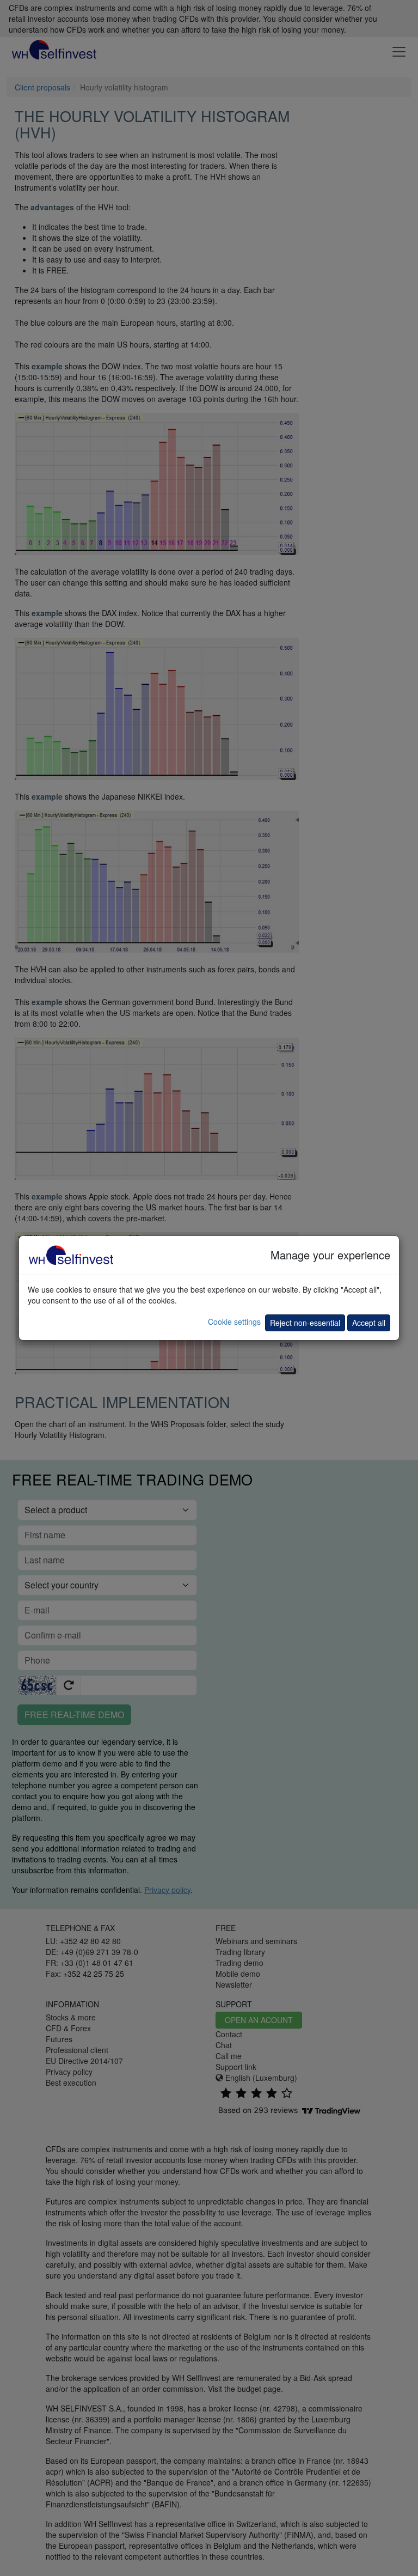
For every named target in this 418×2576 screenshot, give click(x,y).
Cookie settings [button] (234, 1322)
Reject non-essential (305, 1323)
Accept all (369, 1323)
